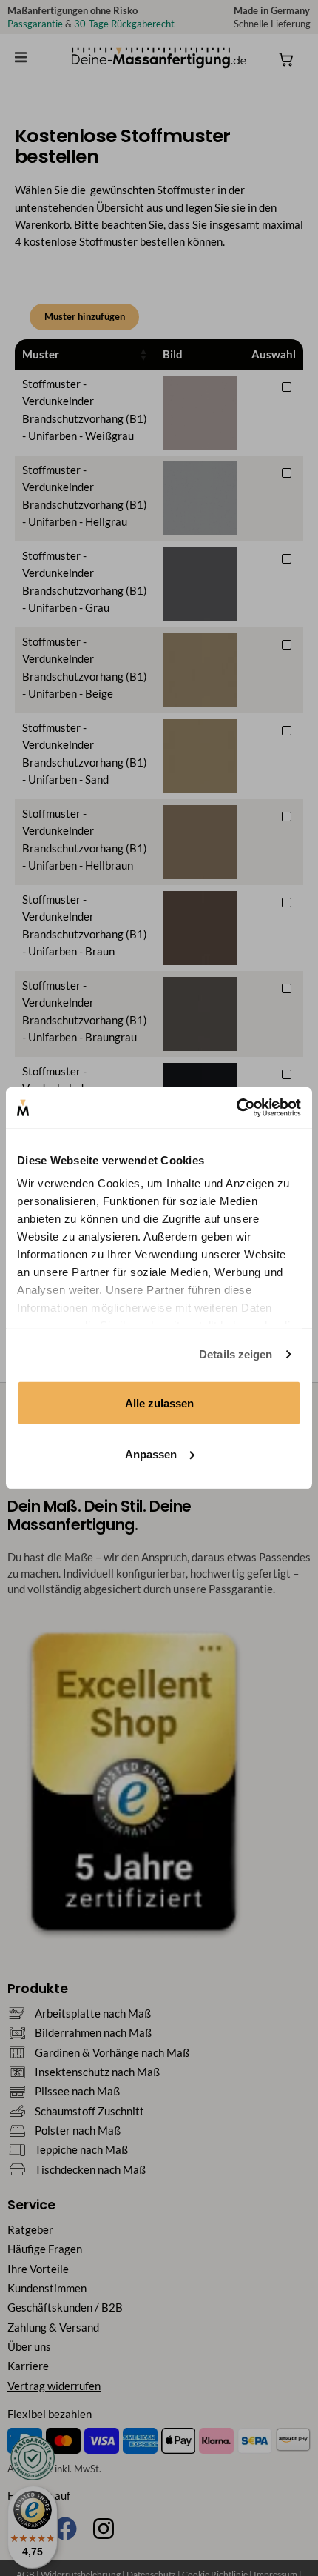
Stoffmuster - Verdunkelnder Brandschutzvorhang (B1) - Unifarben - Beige (85, 668)
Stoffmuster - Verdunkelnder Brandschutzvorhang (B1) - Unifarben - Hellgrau (85, 496)
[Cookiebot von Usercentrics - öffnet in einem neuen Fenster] (236, 1108)
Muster (41, 354)
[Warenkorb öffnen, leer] (286, 59)
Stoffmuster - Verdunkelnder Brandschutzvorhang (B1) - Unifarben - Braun (85, 925)
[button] (21, 57)
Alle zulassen (159, 1402)
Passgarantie (35, 24)
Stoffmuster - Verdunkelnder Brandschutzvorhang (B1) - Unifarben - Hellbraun (85, 840)
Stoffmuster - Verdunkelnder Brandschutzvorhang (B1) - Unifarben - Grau (85, 582)
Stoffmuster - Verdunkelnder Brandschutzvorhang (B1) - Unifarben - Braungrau (85, 1011)
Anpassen (151, 1454)
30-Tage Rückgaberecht (124, 24)
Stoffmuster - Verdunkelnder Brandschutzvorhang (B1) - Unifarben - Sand (85, 754)
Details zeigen (236, 1354)
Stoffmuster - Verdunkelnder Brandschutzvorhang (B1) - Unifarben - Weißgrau (85, 410)
